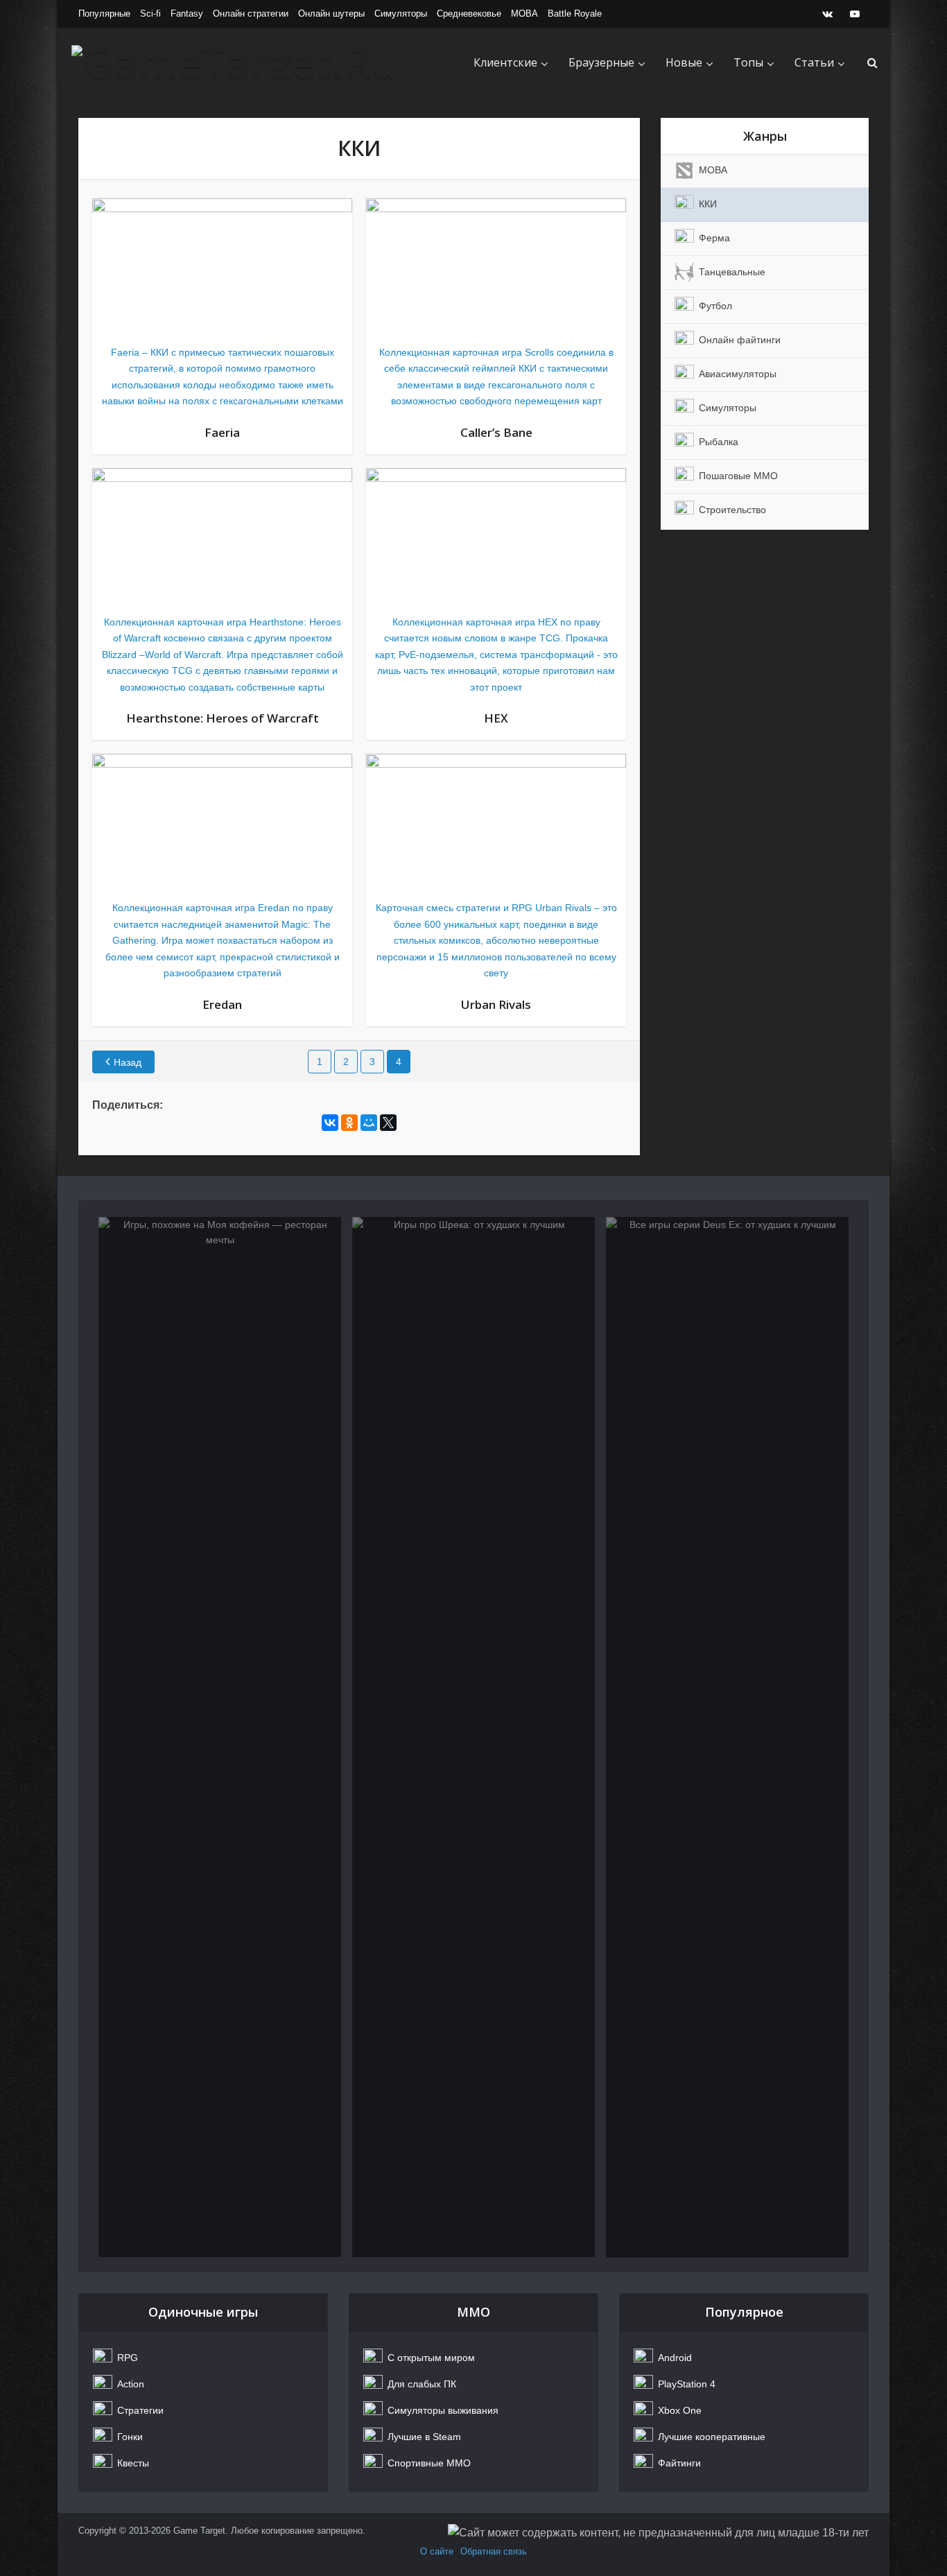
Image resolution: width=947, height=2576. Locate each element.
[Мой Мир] (369, 1123)
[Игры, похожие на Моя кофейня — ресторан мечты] (220, 1737)
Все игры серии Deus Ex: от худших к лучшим (727, 1291)
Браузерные (601, 62)
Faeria (222, 432)
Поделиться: (128, 1105)
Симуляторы (401, 14)
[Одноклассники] (349, 1123)
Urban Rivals (496, 1004)
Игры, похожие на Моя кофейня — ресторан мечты (220, 1291)
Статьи (814, 62)
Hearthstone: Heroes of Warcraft (223, 718)
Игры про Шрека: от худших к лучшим (474, 1291)
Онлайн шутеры (331, 14)
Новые (684, 62)
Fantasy (187, 14)
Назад (128, 1062)
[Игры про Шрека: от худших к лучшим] (473, 1737)
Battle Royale (575, 14)
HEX (496, 718)
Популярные (104, 14)
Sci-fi (150, 14)
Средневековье (469, 14)
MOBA (524, 14)
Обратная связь (494, 2551)
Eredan (222, 1004)
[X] (388, 1123)
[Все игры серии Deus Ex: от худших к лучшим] (727, 1737)
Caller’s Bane (496, 432)
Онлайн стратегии (251, 14)
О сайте (437, 2551)
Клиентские (505, 62)
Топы (748, 62)
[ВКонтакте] (330, 1123)
